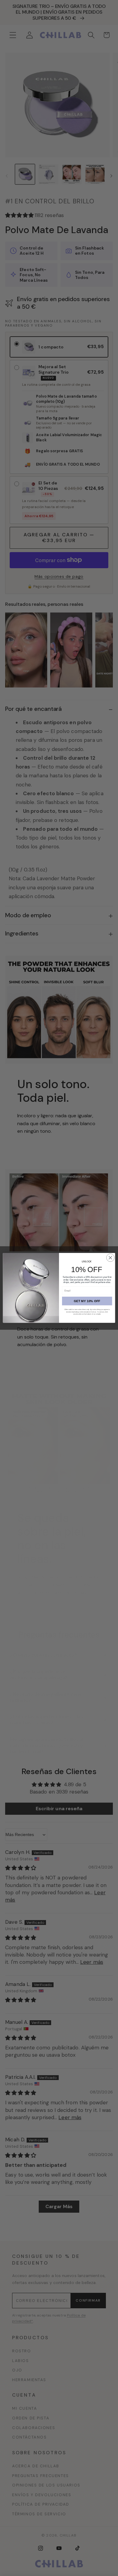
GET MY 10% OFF (87, 1301)
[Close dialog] (110, 1258)
